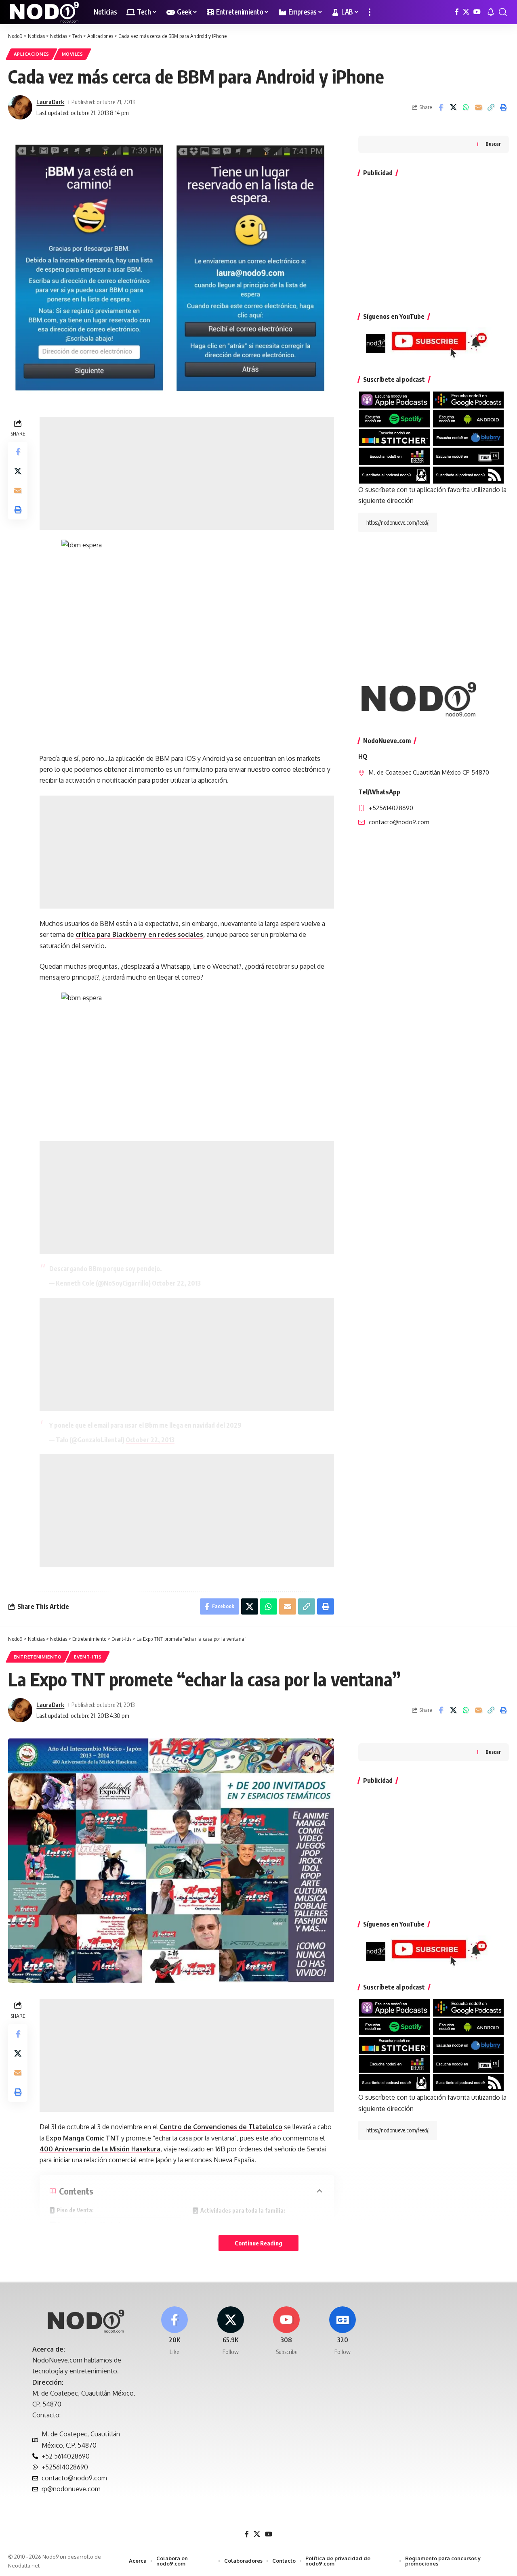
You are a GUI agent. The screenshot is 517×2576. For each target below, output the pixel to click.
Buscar (493, 144)
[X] (466, 12)
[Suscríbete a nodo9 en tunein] (468, 456)
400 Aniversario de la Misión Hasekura (100, 2149)
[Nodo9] (44, 12)
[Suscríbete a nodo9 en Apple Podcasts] (394, 400)
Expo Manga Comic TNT (83, 2138)
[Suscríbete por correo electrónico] (394, 474)
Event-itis (88, 1657)
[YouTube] (477, 12)
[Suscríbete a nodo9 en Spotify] (394, 418)
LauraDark (50, 102)
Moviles (73, 54)
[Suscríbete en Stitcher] (394, 437)
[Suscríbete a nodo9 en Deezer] (394, 456)
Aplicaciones (32, 54)
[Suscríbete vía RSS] (468, 474)
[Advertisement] (187, 473)
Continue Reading (258, 2243)
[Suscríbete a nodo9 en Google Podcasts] (468, 400)
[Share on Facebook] (441, 107)
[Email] (478, 107)
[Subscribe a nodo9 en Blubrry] (468, 437)
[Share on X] (453, 107)
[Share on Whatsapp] (466, 107)
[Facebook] (457, 12)
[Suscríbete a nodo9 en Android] (468, 418)
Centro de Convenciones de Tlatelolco (221, 2127)
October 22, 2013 (176, 1283)
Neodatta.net (24, 2566)
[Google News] (343, 2331)
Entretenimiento (38, 1657)
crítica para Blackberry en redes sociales (139, 934)
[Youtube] (287, 2331)
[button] (370, 12)
